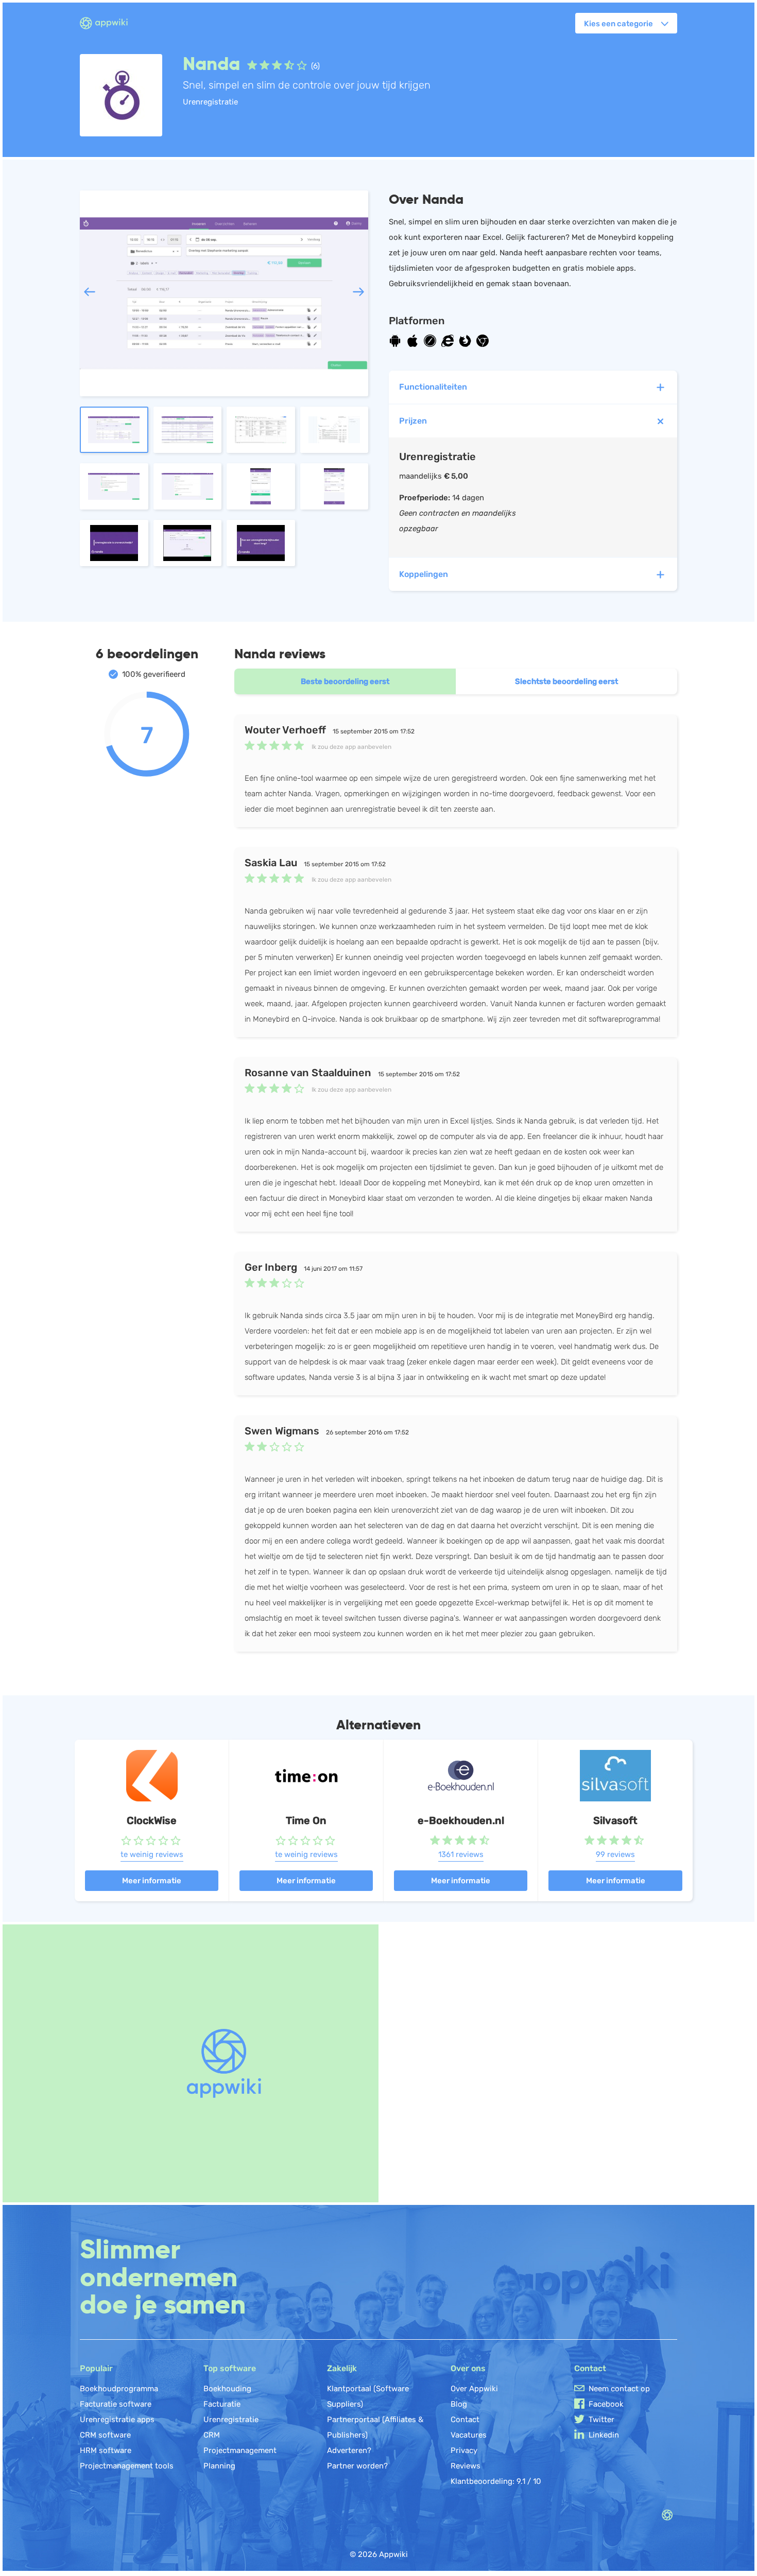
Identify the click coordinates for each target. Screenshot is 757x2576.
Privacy (464, 2450)
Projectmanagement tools (127, 2466)
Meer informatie (152, 1881)
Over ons (468, 2368)
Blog (459, 2404)
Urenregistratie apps (117, 2420)
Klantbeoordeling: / (496, 2481)
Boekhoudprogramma (119, 2389)
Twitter (601, 2420)
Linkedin (604, 2435)
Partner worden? (357, 2466)
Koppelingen (424, 574)
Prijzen (413, 421)
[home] (110, 24)
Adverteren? (349, 2450)
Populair (96, 2368)
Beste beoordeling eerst (345, 681)
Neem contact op (619, 2389)
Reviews (466, 2466)
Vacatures (469, 2435)
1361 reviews (461, 1854)
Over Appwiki (474, 2389)
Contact (465, 2420)
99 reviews (615, 1854)
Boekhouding (227, 2389)
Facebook (606, 2404)
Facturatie (222, 2404)
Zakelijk (342, 2368)
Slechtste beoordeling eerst (566, 681)
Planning (219, 2466)
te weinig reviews (152, 1854)
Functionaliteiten (433, 387)
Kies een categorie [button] (618, 24)
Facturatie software (116, 2404)
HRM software (106, 2450)
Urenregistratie (231, 2420)
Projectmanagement (240, 2450)
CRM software (105, 2435)
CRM (212, 2435)
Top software (230, 2368)
